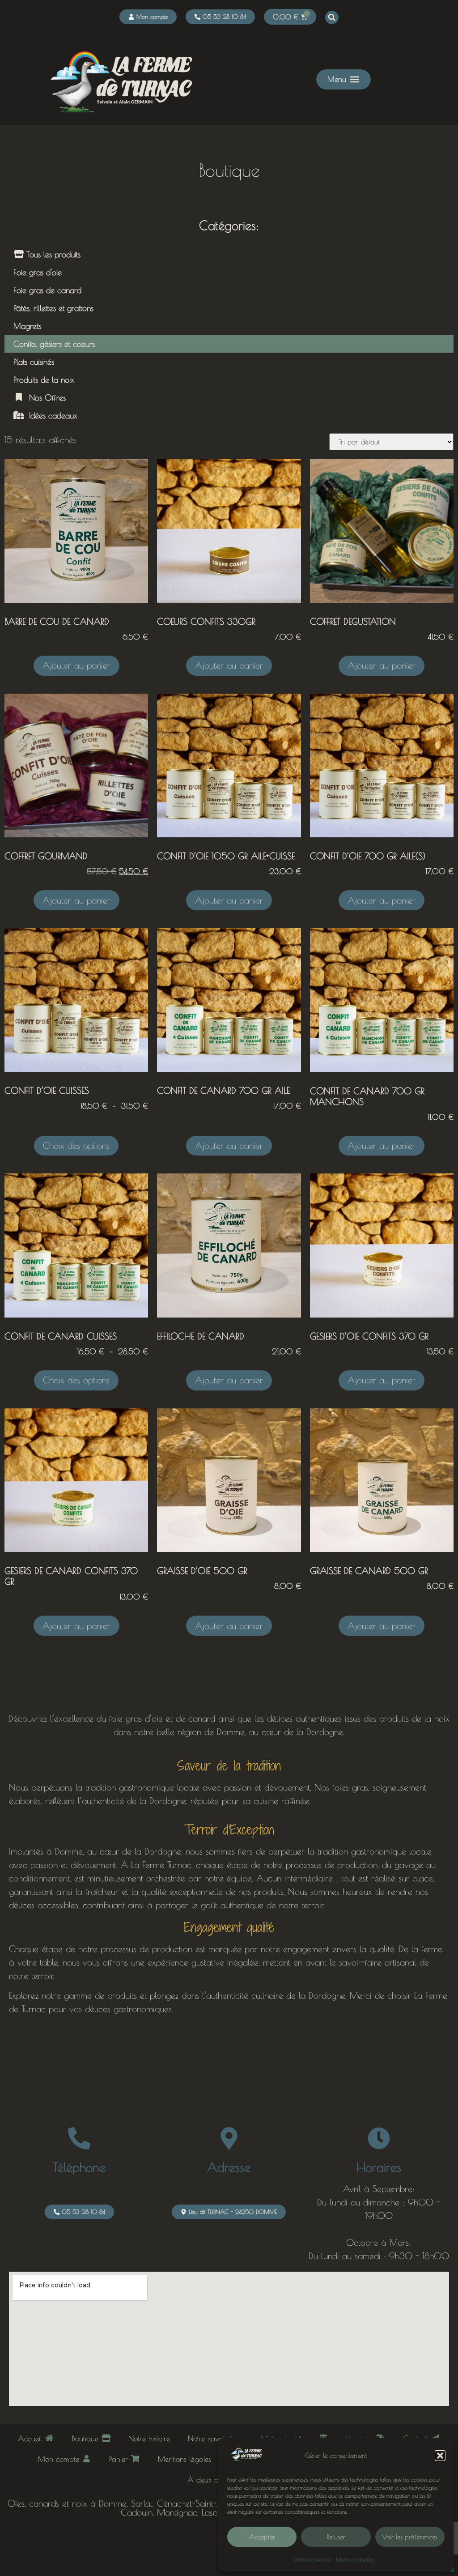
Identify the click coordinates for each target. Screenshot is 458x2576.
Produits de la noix (44, 380)
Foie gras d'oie (38, 272)
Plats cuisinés (34, 362)
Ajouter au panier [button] (76, 665)
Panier (120, 2459)
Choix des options (76, 1145)
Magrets (27, 326)
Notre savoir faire (216, 2438)
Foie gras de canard (47, 290)
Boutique (87, 2438)
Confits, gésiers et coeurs (54, 344)
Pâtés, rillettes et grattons (53, 308)
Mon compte (60, 2459)
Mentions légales (312, 2559)
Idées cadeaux (51, 415)
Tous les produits (52, 254)
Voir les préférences (410, 2537)
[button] (440, 2456)
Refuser (336, 2537)
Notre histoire (149, 2438)
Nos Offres (45, 397)
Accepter (262, 2537)
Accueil (31, 2438)
